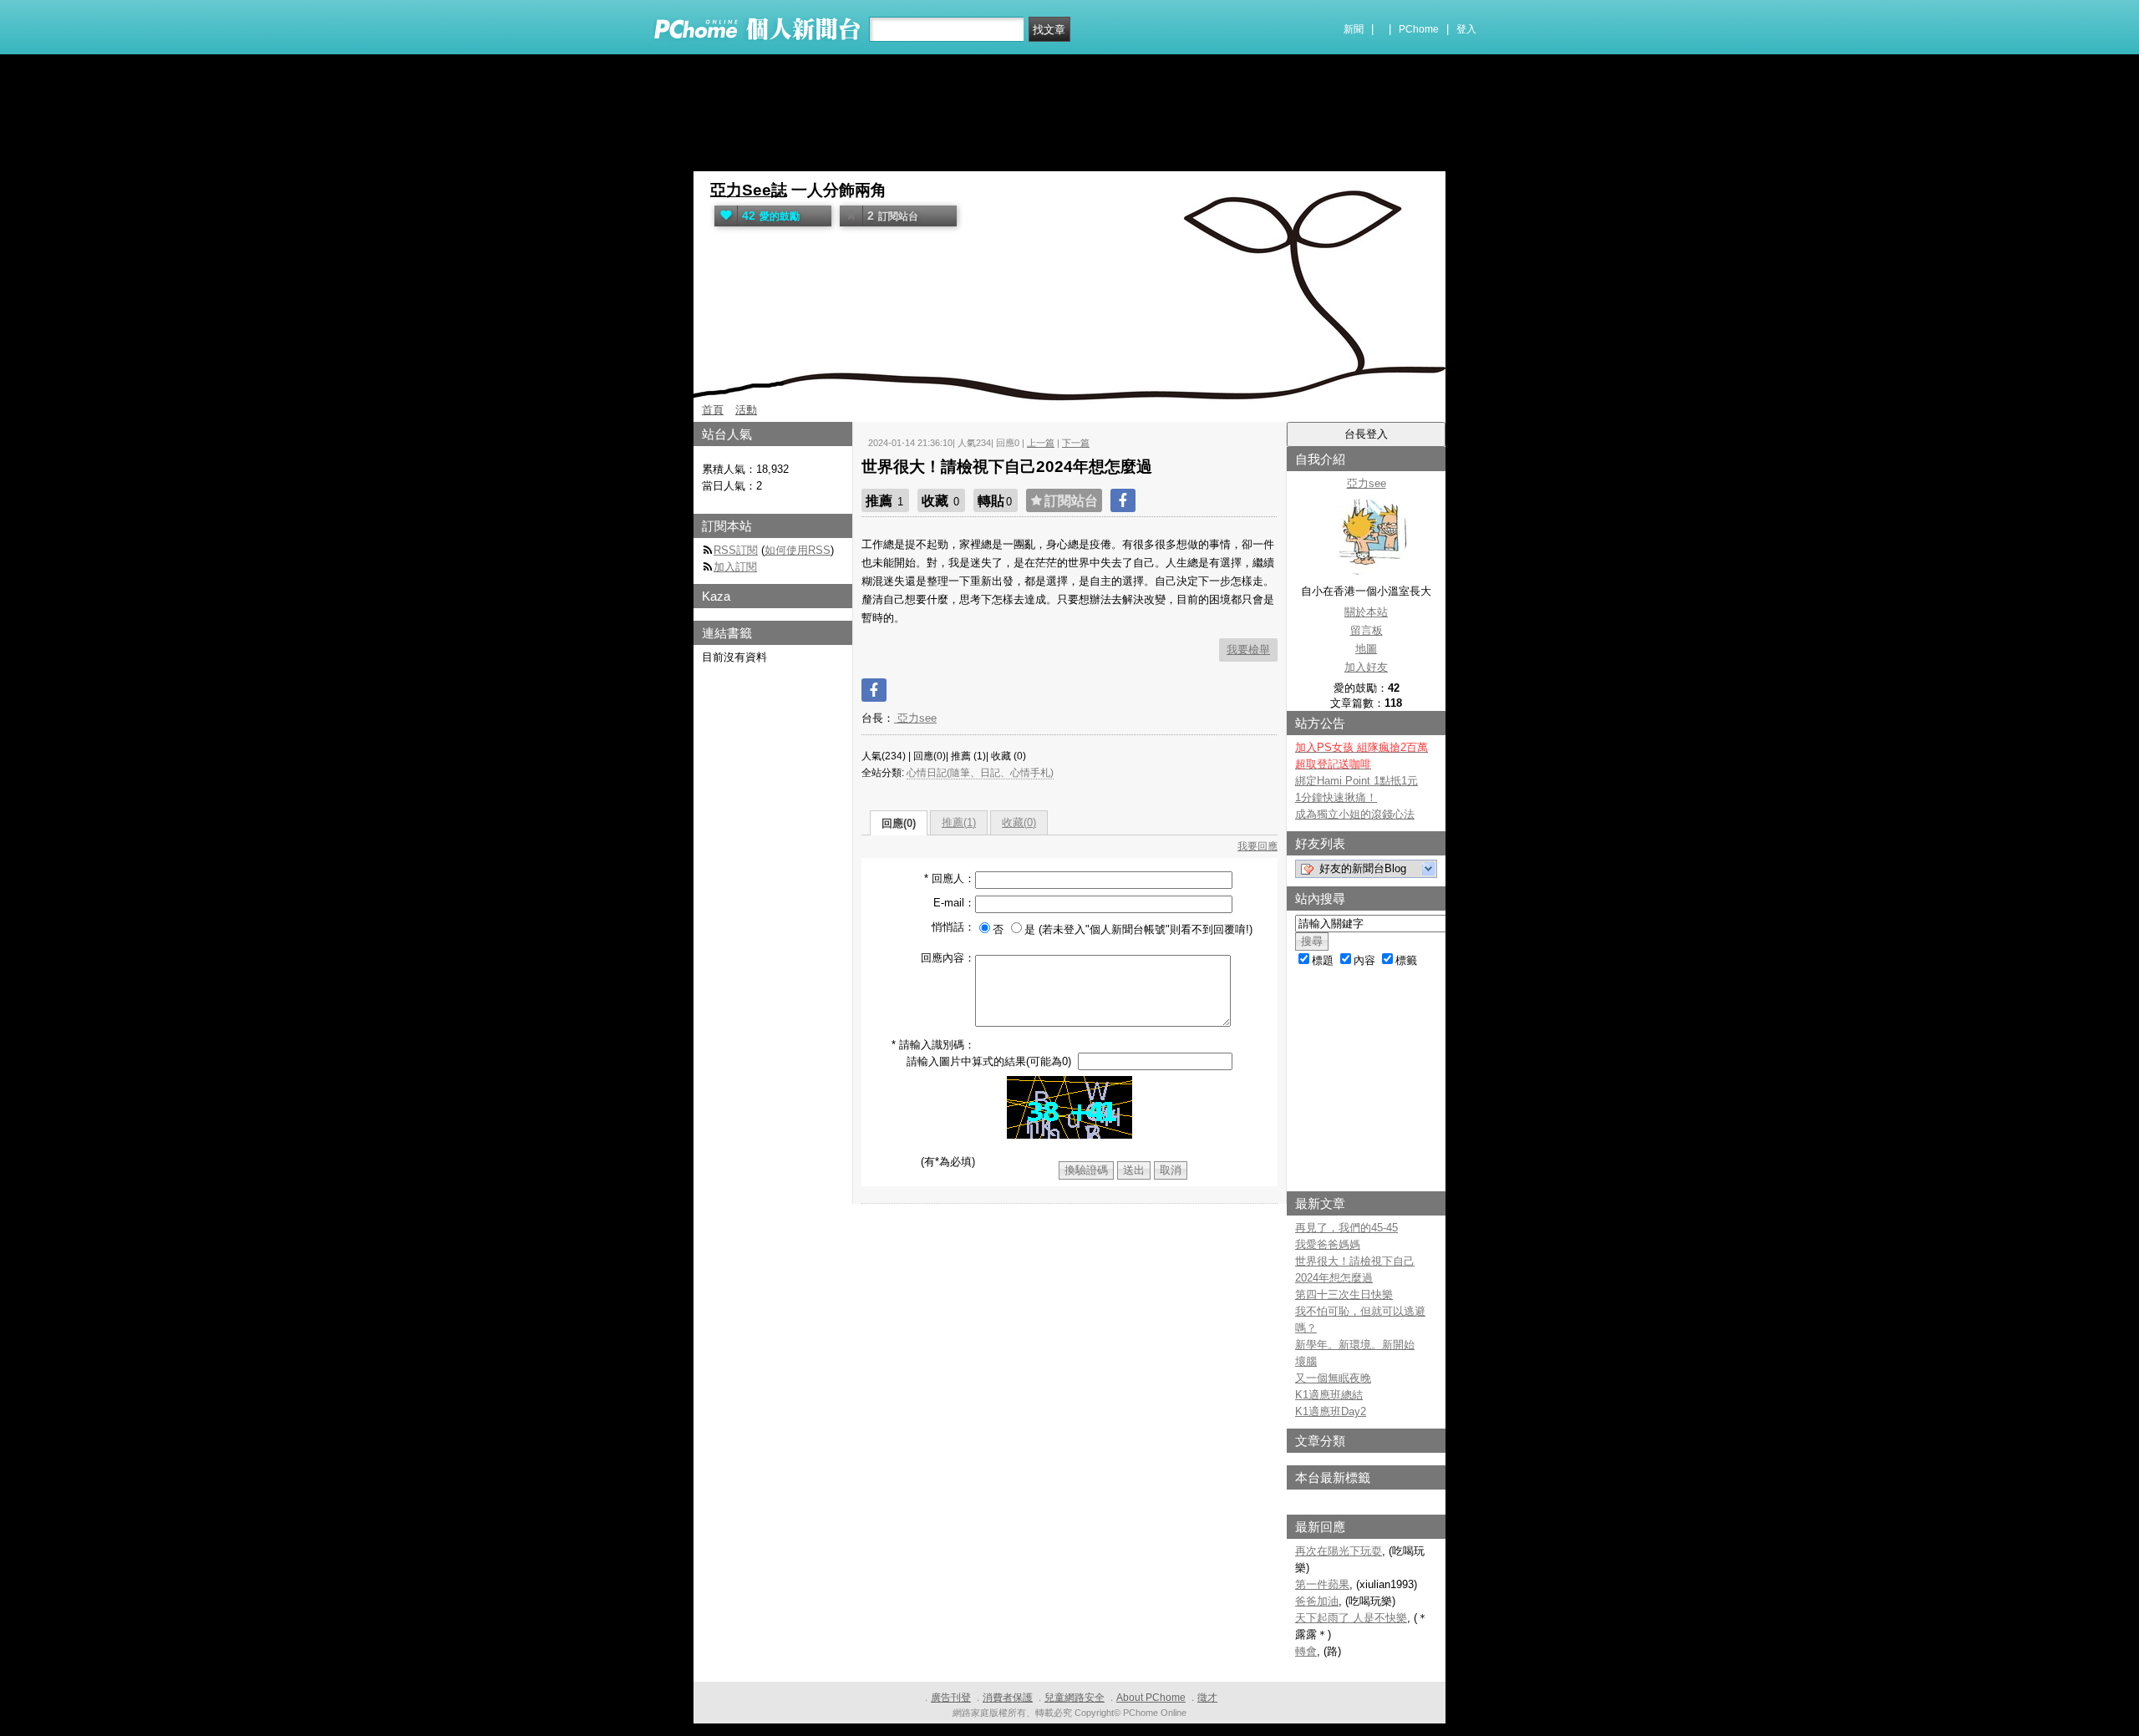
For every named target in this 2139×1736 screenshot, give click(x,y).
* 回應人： (950, 878)
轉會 (1306, 1651)
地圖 (1366, 649)
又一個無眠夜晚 (1333, 1378)
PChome (1419, 29)
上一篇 (1041, 443)
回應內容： (948, 958)
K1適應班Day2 (1331, 1411)
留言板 (1367, 630)
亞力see (915, 718)
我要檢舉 (1248, 650)
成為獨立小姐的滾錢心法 (1355, 814)
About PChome (1151, 1698)
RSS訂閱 (736, 550)
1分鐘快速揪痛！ (1336, 797)
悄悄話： (953, 927)
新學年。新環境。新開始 (1355, 1345)
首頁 (713, 410)
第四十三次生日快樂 (1344, 1294)
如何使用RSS (798, 550)
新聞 (1354, 29)
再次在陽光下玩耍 (1339, 1551)
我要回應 (1257, 846)
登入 (1466, 29)
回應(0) (899, 823)
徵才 (1207, 1698)
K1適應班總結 (1329, 1395)
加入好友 (1366, 667)
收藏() (1019, 822)
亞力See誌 (749, 190)
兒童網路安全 (1075, 1698)
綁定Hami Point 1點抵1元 (1357, 781)
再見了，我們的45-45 (1346, 1228)
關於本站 (1366, 612)
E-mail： (954, 903)
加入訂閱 (735, 567)
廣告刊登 (951, 1698)
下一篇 (1076, 443)
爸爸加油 (1317, 1601)
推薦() (959, 822)
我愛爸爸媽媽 (1328, 1244)
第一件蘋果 (1322, 1584)
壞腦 (1306, 1361)
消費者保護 (1008, 1698)
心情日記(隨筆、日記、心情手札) (980, 773)
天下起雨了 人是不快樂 (1351, 1618)
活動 (746, 410)
